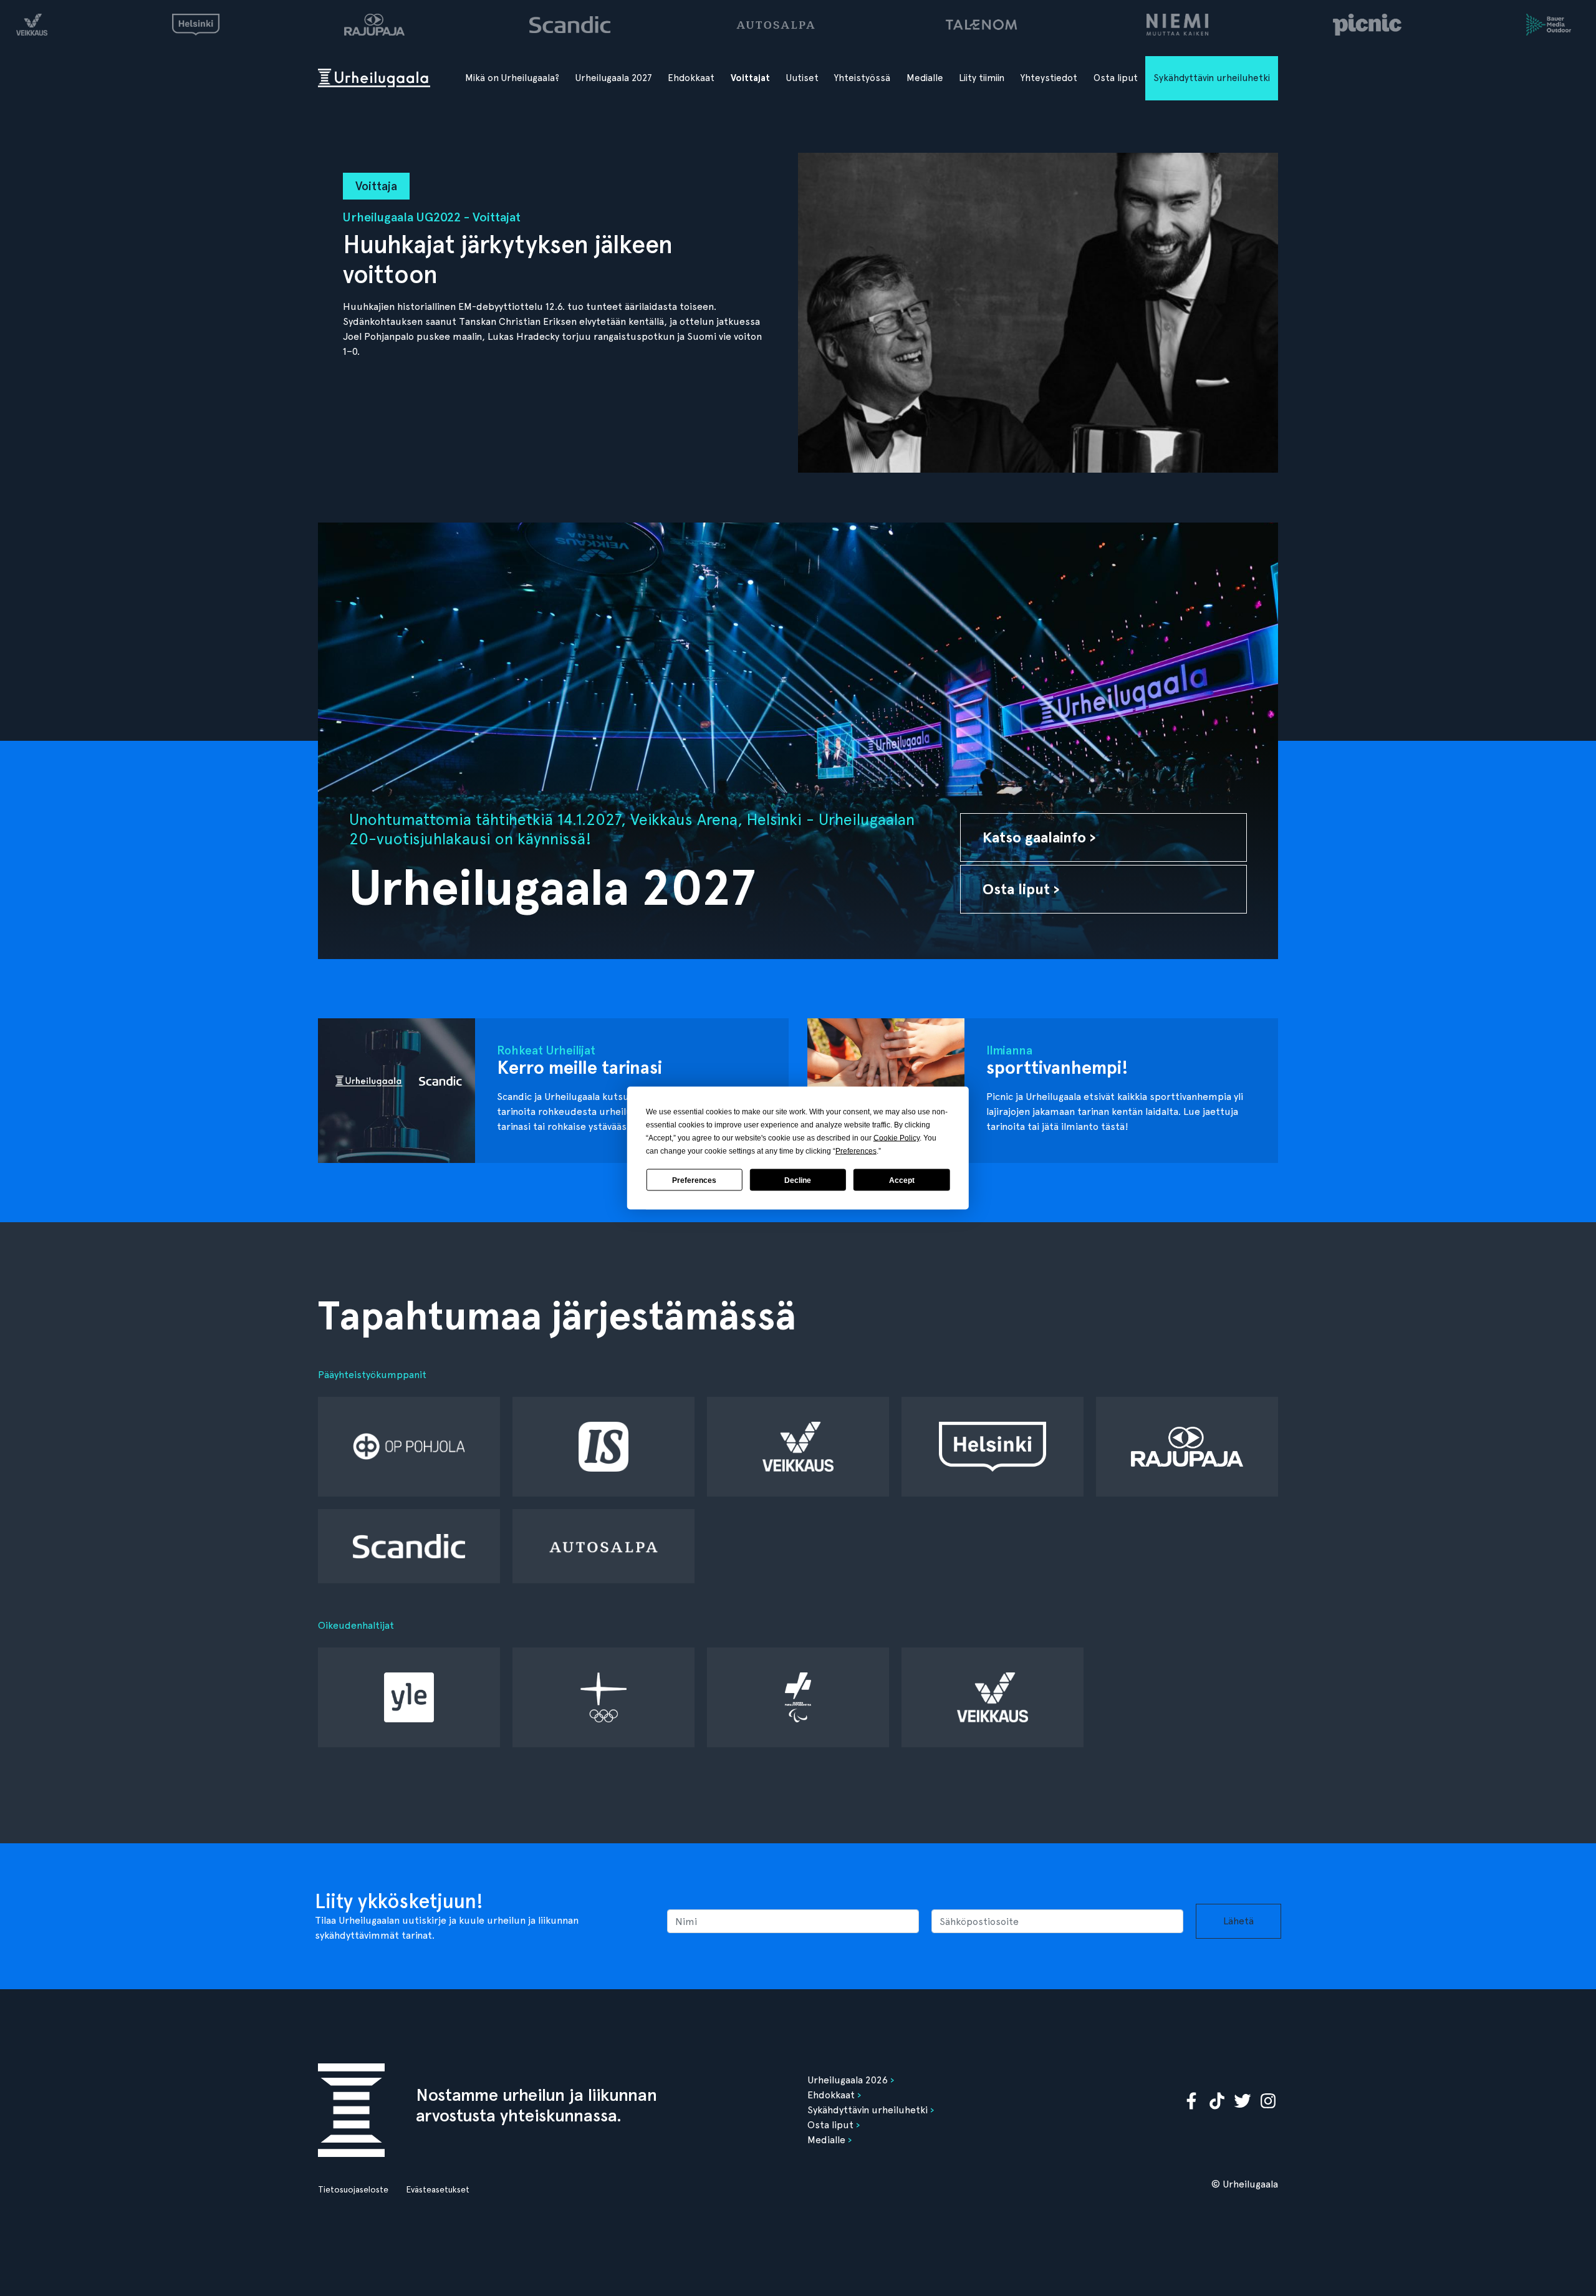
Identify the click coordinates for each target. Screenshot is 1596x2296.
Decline (798, 1180)
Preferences (694, 1180)
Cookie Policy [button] (897, 1138)
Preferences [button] (856, 1151)
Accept (902, 1180)
